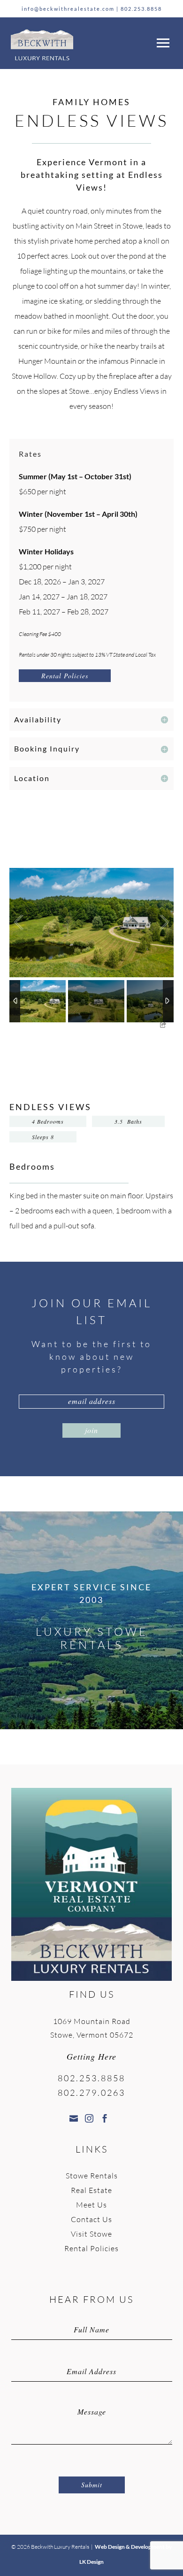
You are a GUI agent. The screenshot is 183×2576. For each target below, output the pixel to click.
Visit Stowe (91, 2234)
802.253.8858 (141, 9)
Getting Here (91, 2056)
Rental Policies (65, 676)
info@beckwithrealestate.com (68, 9)
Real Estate (91, 2190)
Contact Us (91, 2219)
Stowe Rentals (92, 2176)
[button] (161, 41)
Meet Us (91, 2205)
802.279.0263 (91, 2093)
